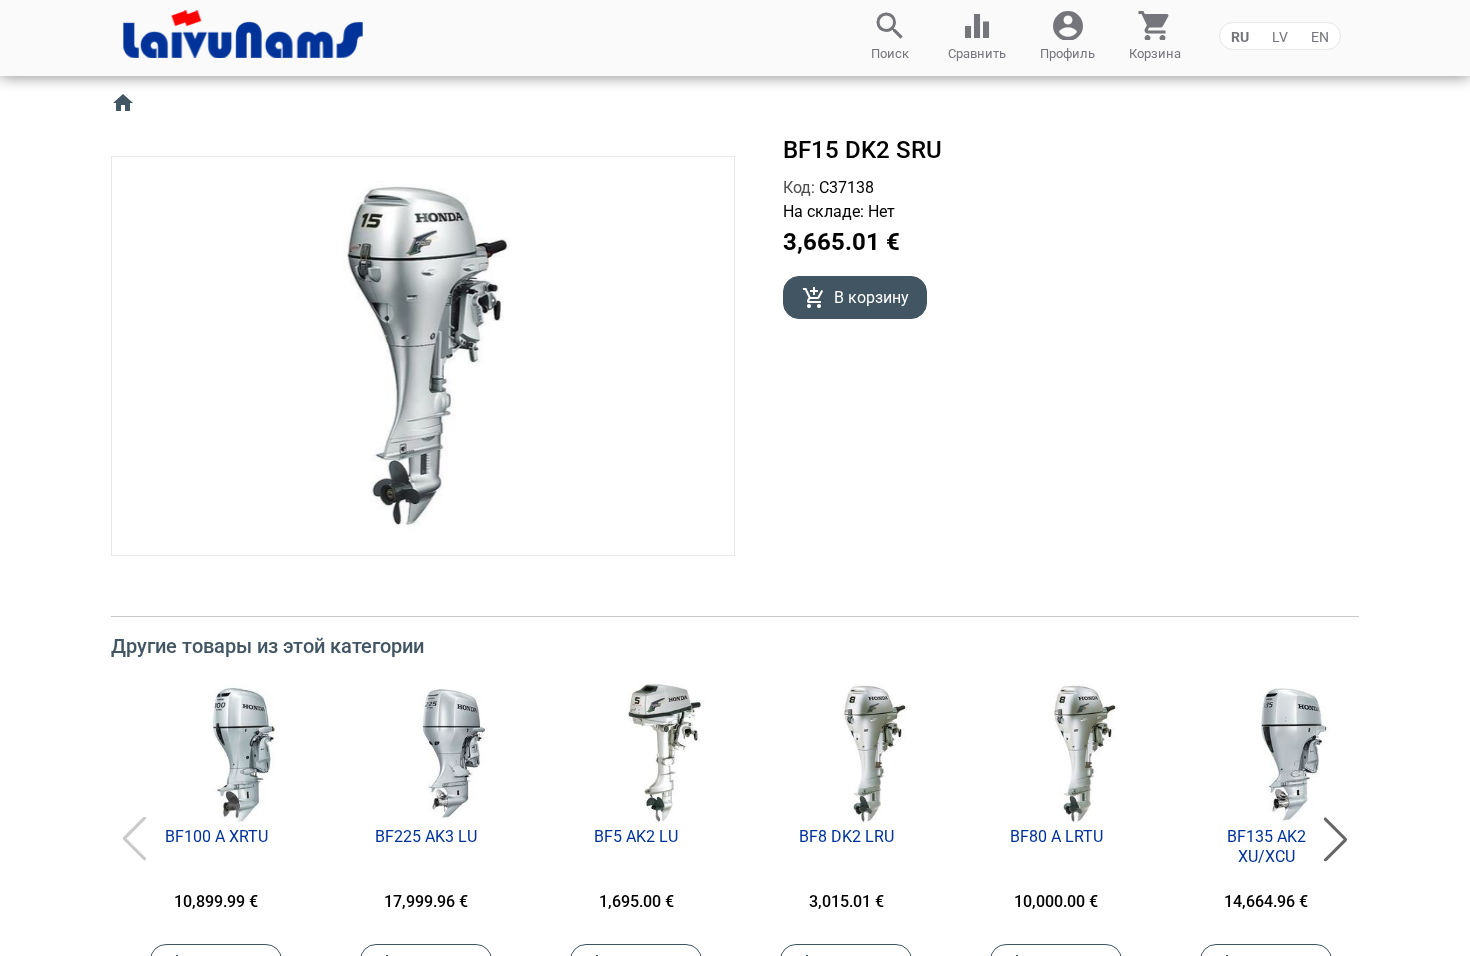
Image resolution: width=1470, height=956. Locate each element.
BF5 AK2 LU (636, 836)
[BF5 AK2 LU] (664, 753)
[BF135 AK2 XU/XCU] (1294, 753)
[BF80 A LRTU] (1084, 753)
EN (1320, 37)
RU (1240, 37)
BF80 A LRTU (1056, 836)
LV (1280, 37)
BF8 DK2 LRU (846, 836)
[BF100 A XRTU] (244, 753)
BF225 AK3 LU (426, 836)
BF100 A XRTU (216, 836)
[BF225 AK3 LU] (454, 753)
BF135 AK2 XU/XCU (1266, 846)
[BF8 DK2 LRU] (874, 753)
